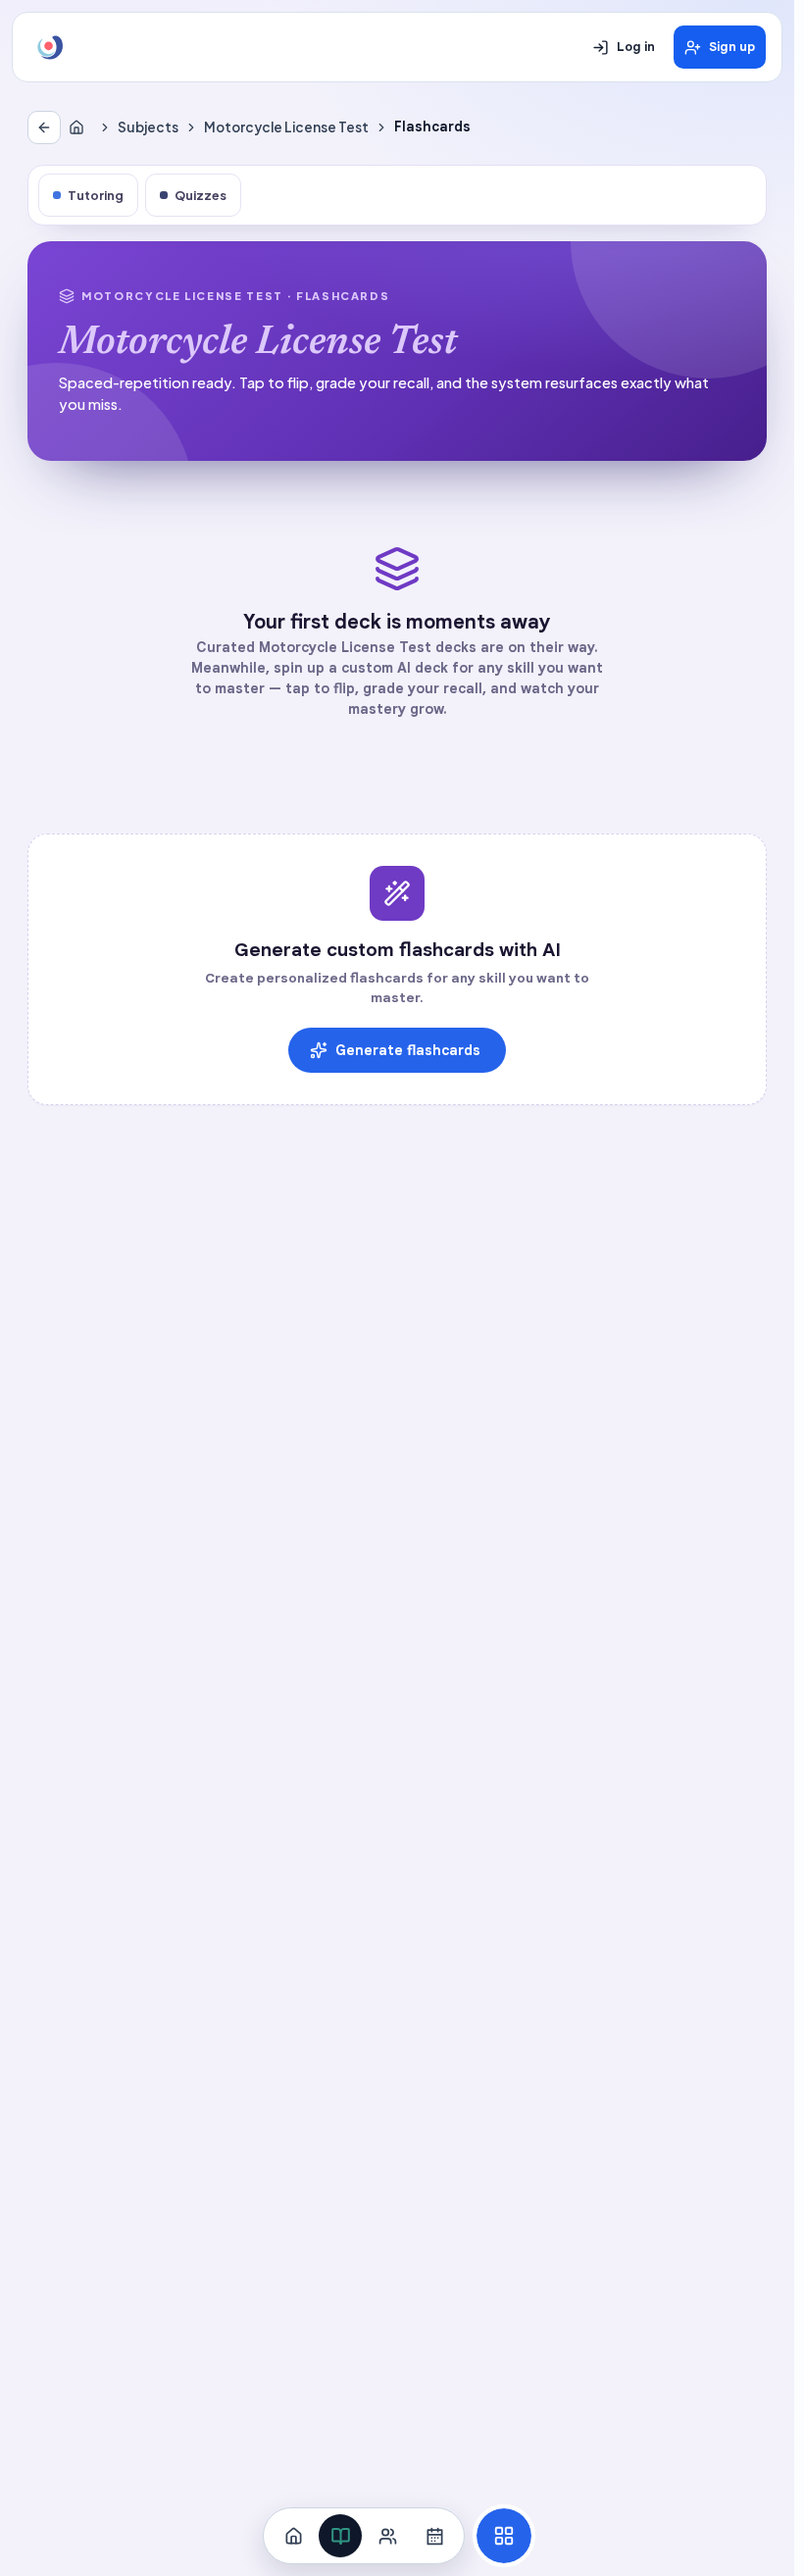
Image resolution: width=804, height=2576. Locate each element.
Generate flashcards (408, 1050)
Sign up (732, 47)
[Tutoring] (387, 2536)
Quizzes (201, 195)
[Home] (80, 127)
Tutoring (96, 195)
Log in (636, 47)
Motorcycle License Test (286, 127)
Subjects (148, 127)
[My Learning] (340, 2536)
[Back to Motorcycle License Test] (44, 127)
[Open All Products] (504, 2536)
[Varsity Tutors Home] (50, 47)
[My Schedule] (434, 2536)
